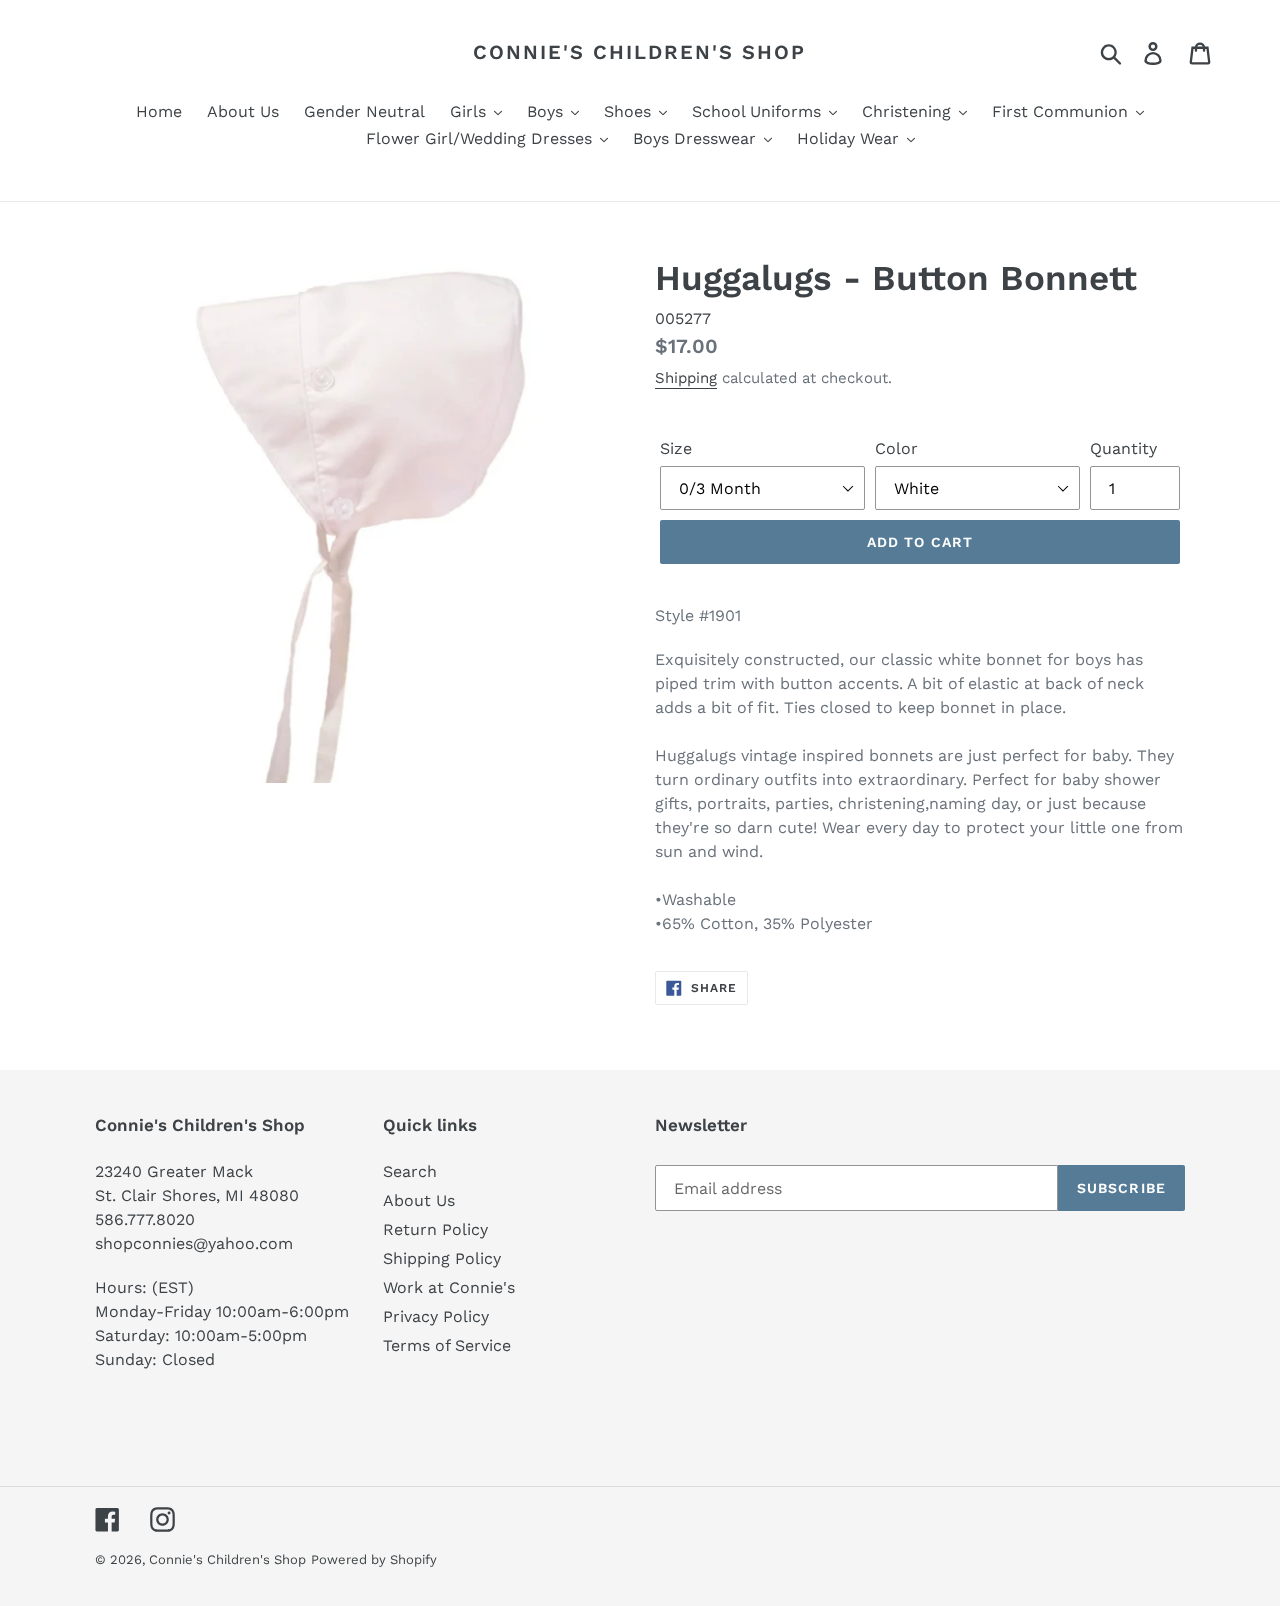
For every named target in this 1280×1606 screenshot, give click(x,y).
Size (676, 448)
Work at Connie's (449, 1287)
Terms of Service (447, 1345)
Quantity (1123, 448)
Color (896, 448)
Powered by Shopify (374, 1559)
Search (410, 1171)
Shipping (686, 378)
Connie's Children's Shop (639, 52)
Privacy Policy (436, 1316)
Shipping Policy (442, 1258)
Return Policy (435, 1229)
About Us (419, 1200)
